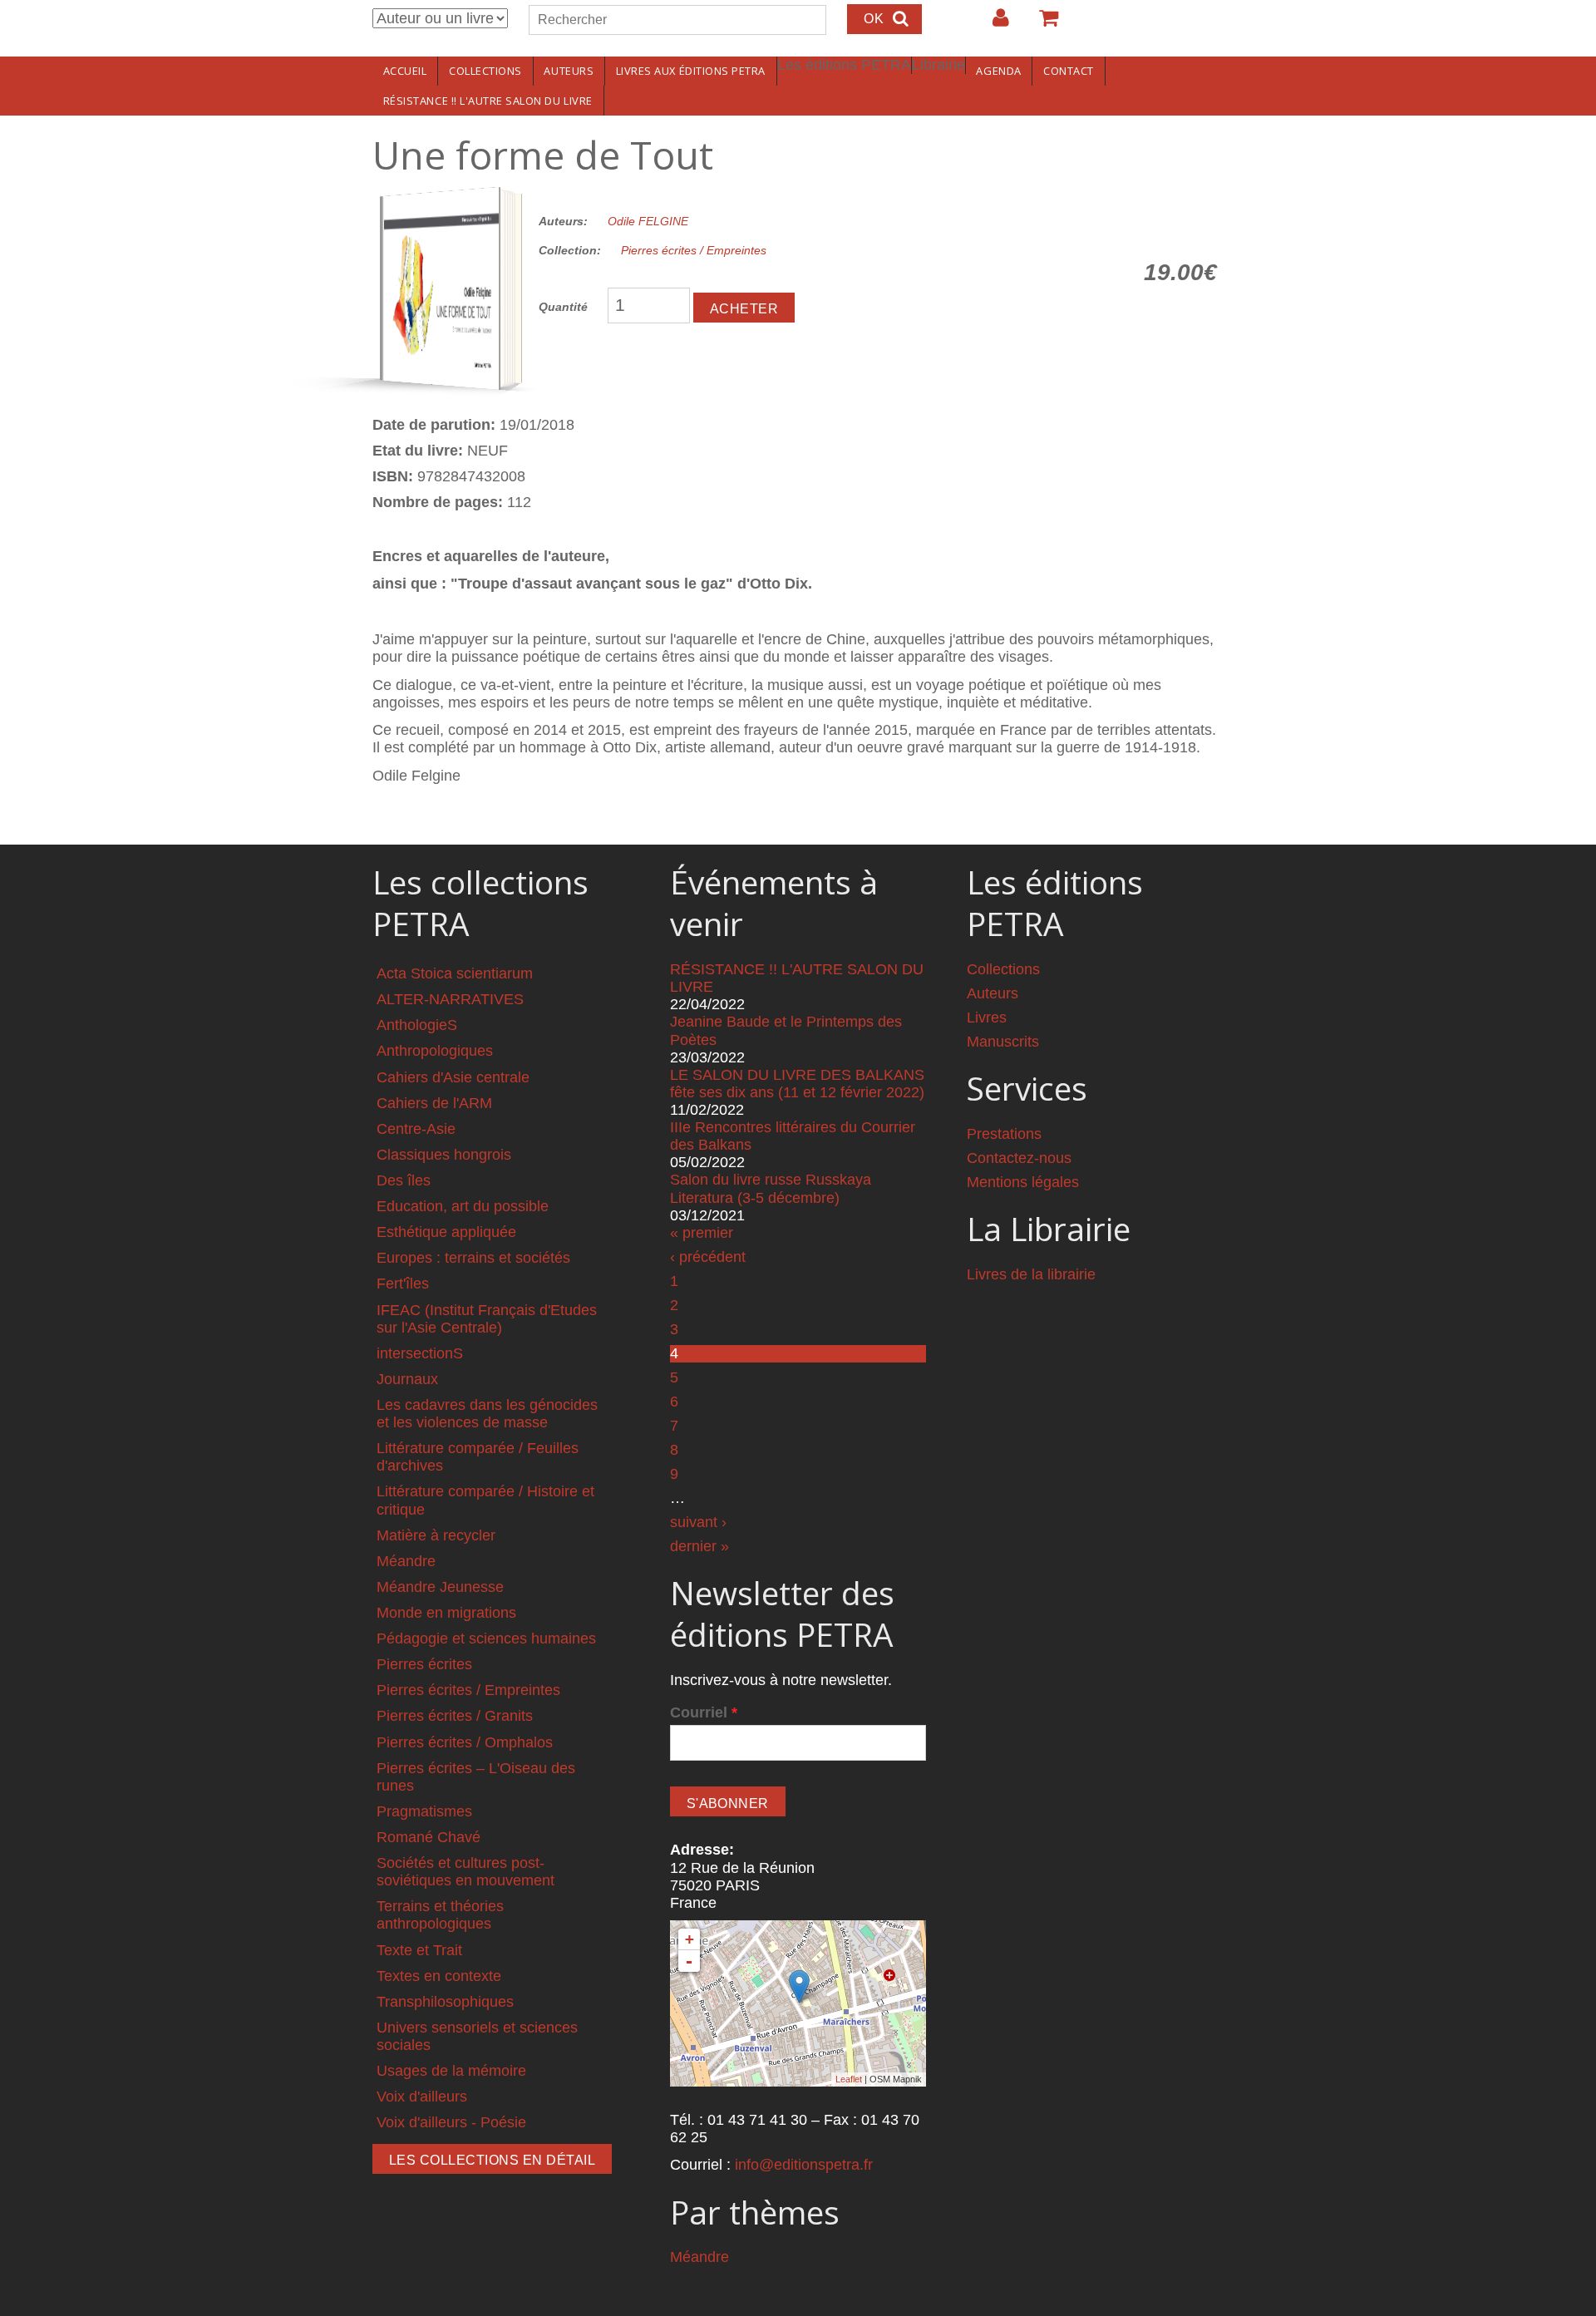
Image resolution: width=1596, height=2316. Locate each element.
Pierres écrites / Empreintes (694, 250)
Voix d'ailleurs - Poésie (451, 2122)
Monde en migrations (446, 1613)
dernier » (699, 1546)
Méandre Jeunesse (440, 1587)
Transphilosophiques (445, 2002)
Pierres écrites (424, 1664)
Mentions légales (1023, 1182)
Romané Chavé (429, 1837)
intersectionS (420, 1353)
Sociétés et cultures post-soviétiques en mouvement (465, 1872)
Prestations (1004, 1134)
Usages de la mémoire (451, 2071)
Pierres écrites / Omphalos (465, 1742)
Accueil (405, 71)
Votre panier (1042, 24)
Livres (987, 1018)
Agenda (998, 71)
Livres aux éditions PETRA (691, 71)
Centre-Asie (416, 1129)
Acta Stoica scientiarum (455, 973)
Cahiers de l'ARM (434, 1103)
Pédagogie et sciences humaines (486, 1638)
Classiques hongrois (444, 1155)
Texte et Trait (419, 1950)
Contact (1069, 71)
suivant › (698, 1522)
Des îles (404, 1180)
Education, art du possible (463, 1206)
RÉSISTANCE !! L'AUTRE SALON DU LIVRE (488, 101)
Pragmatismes (424, 1811)
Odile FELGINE (648, 221)
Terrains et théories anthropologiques (440, 1915)
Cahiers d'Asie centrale (453, 1077)
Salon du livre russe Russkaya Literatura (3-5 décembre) (771, 1188)
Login (993, 24)
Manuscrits (1003, 1042)
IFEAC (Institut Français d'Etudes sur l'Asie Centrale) (487, 1319)
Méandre (406, 1561)
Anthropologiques (435, 1051)
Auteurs (569, 71)
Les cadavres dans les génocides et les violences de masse (487, 1414)
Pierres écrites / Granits (455, 1716)
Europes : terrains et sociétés (473, 1258)
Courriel (704, 1712)
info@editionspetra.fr (804, 2165)
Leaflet (849, 2079)
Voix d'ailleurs (422, 2097)
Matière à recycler (436, 1535)
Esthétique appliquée (446, 1232)
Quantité (563, 307)
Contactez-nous (1019, 1158)
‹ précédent (708, 1257)
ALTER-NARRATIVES (450, 999)
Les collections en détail (492, 2160)
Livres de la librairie (1031, 1274)
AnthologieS (417, 1025)
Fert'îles (403, 1284)
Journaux (407, 1379)
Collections (485, 71)
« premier (702, 1233)
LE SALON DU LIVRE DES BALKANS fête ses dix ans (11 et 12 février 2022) (797, 1084)
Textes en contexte (439, 1976)
